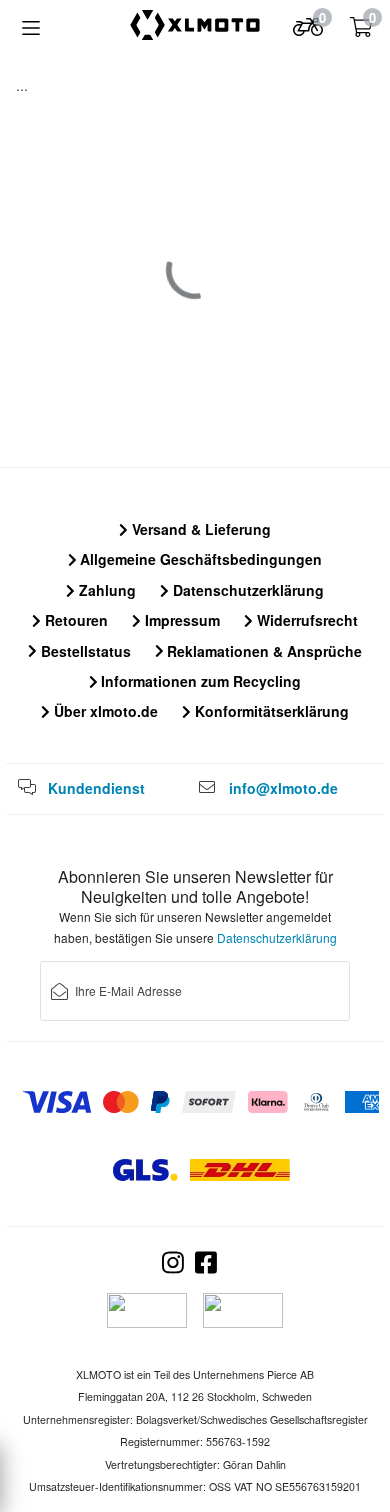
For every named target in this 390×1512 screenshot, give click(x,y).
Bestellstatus (84, 651)
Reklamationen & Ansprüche (262, 651)
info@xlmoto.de (283, 788)
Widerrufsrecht (305, 620)
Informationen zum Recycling (199, 681)
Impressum (180, 620)
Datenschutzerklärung (246, 590)
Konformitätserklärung (270, 711)
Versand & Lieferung (199, 529)
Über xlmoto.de (104, 711)
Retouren (74, 620)
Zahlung (105, 590)
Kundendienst (96, 788)
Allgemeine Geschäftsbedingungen (199, 559)
